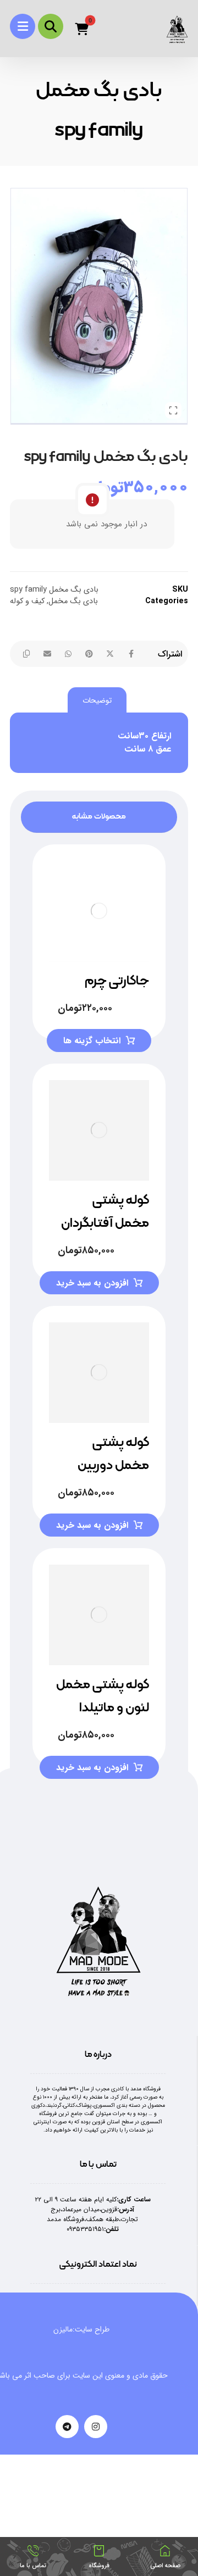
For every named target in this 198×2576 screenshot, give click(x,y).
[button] (23, 26)
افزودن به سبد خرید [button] (92, 1283)
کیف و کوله (27, 601)
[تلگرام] (67, 2427)
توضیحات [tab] (97, 700)
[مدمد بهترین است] (177, 29)
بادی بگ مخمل (73, 601)
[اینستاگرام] (96, 2427)
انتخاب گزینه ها (92, 1041)
